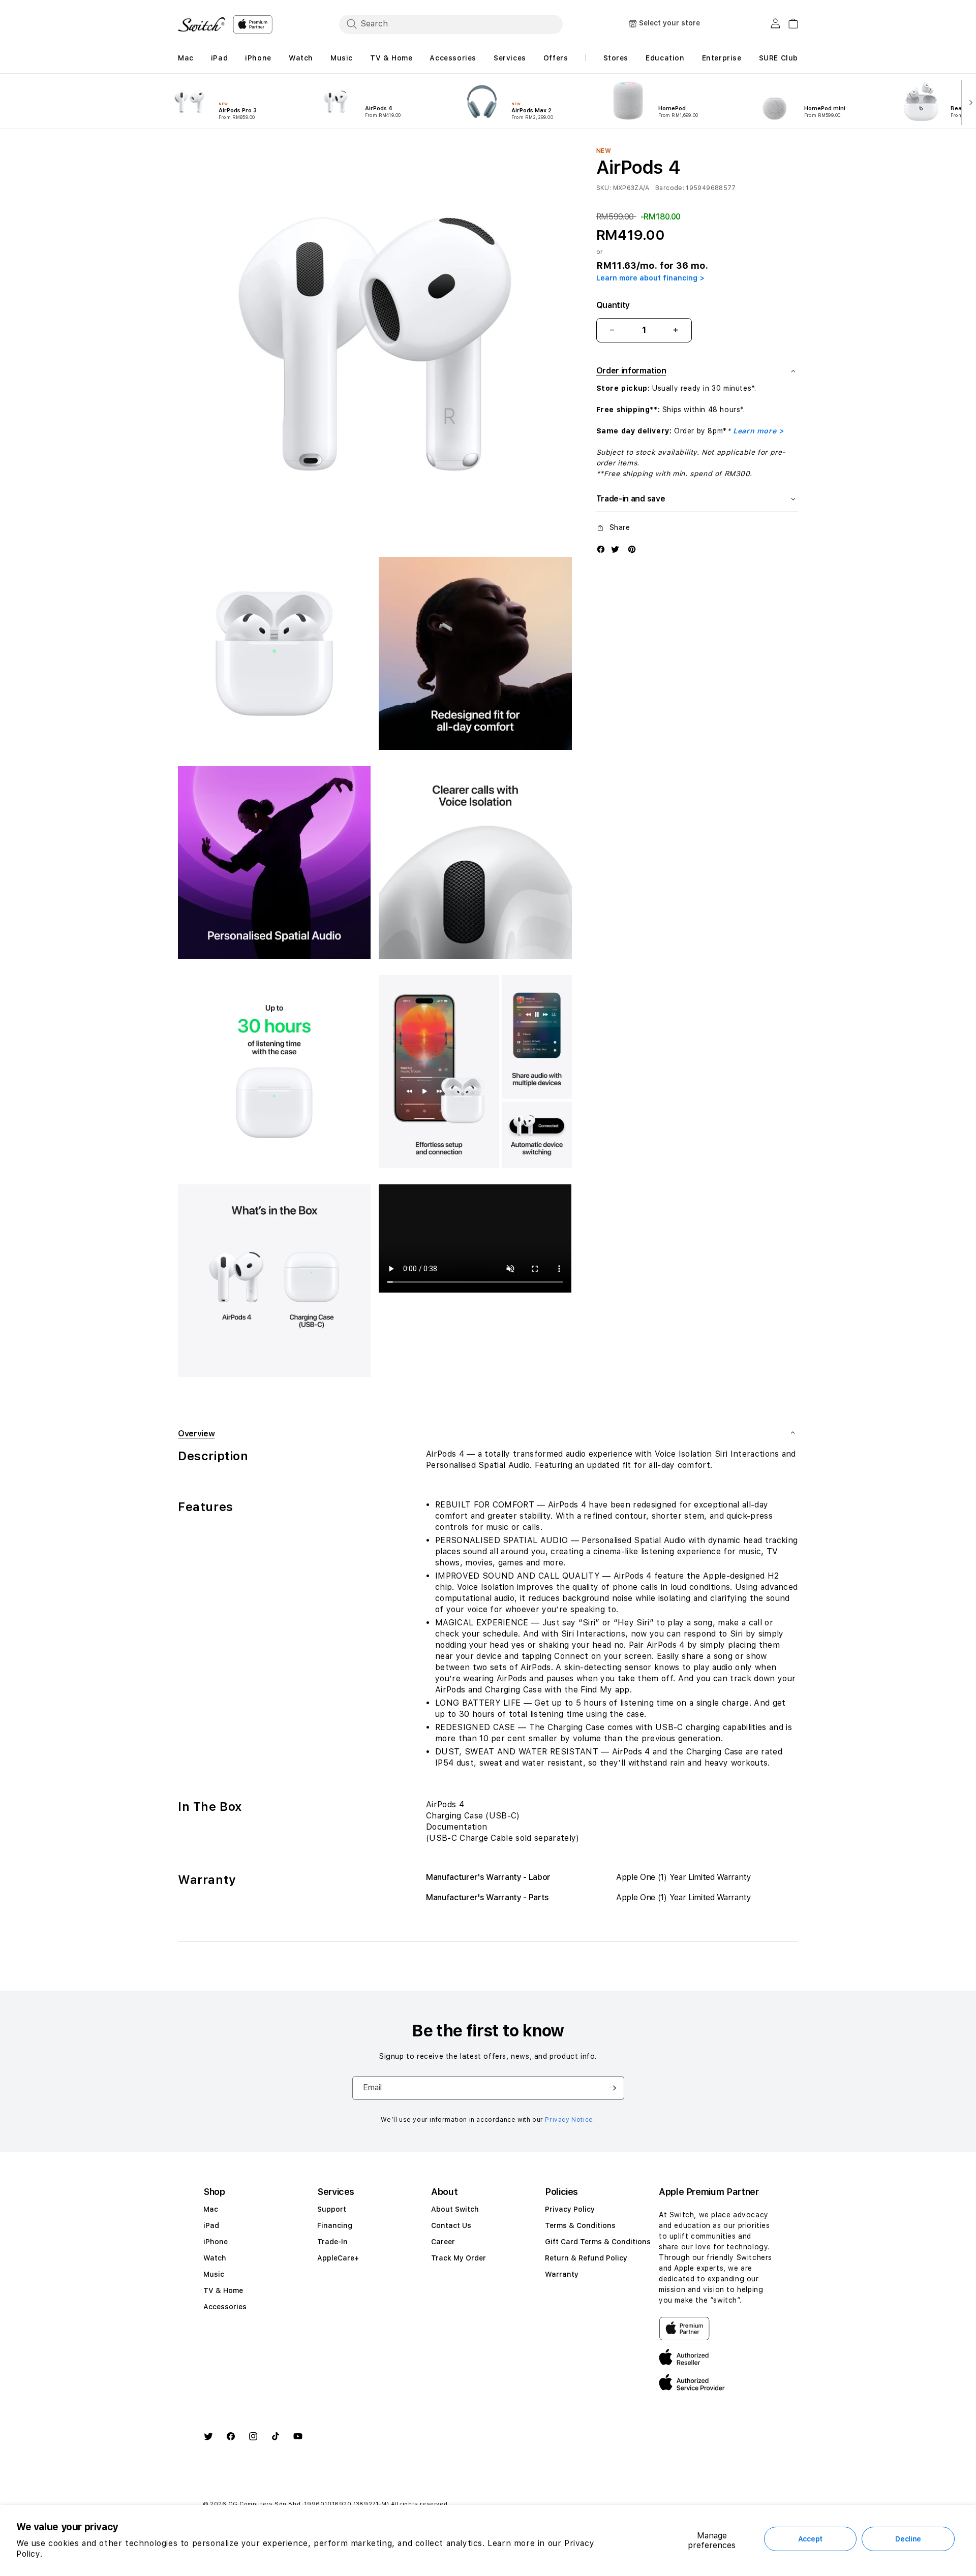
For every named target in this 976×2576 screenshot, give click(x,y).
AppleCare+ (338, 2258)
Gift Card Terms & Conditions (598, 2242)
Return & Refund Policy (586, 2258)
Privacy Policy (570, 2209)
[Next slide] (969, 102)
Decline (908, 2539)
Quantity (613, 305)
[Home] (201, 24)
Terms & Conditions (580, 2225)
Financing (335, 2225)
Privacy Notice (569, 2120)
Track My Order (459, 2258)
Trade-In (332, 2242)
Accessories (225, 2307)
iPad (211, 2225)
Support (332, 2209)
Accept (810, 2539)
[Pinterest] (632, 549)
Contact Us (451, 2225)
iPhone (216, 2242)
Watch (215, 2258)
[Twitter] (615, 549)
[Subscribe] (613, 2088)
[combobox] (451, 24)
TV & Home (223, 2290)
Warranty (562, 2274)
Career (443, 2242)
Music (214, 2274)
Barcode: (670, 188)
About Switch (455, 2209)
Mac (211, 2209)
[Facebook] (601, 549)
